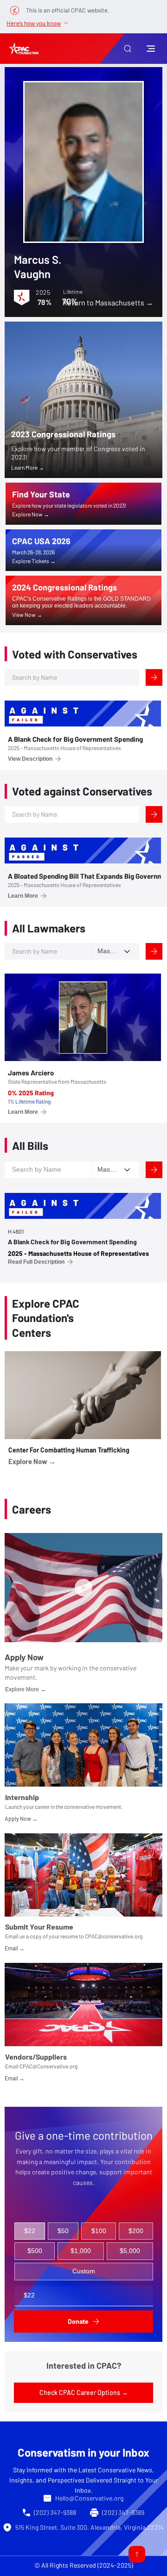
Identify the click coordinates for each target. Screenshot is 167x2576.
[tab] (30, 2231)
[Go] (137, 2554)
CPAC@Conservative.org (48, 2066)
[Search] (154, 677)
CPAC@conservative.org (114, 1936)
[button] (128, 49)
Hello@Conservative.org (89, 2498)
